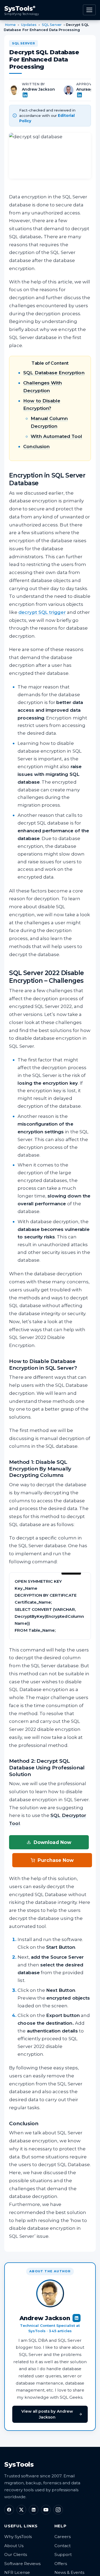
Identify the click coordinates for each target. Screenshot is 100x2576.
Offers (61, 2564)
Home (10, 25)
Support (63, 2554)
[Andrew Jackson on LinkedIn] (39, 95)
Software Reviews (22, 2564)
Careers (63, 2537)
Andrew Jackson (38, 89)
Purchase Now (56, 1860)
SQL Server (52, 25)
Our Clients (16, 2554)
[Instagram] (58, 2510)
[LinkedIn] (34, 2510)
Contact (63, 2546)
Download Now (52, 1842)
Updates (29, 25)
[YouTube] (46, 2510)
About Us (14, 2546)
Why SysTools (18, 2537)
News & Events (69, 2572)
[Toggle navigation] (89, 10)
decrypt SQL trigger (42, 612)
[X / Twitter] (21, 2510)
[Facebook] (9, 2510)
